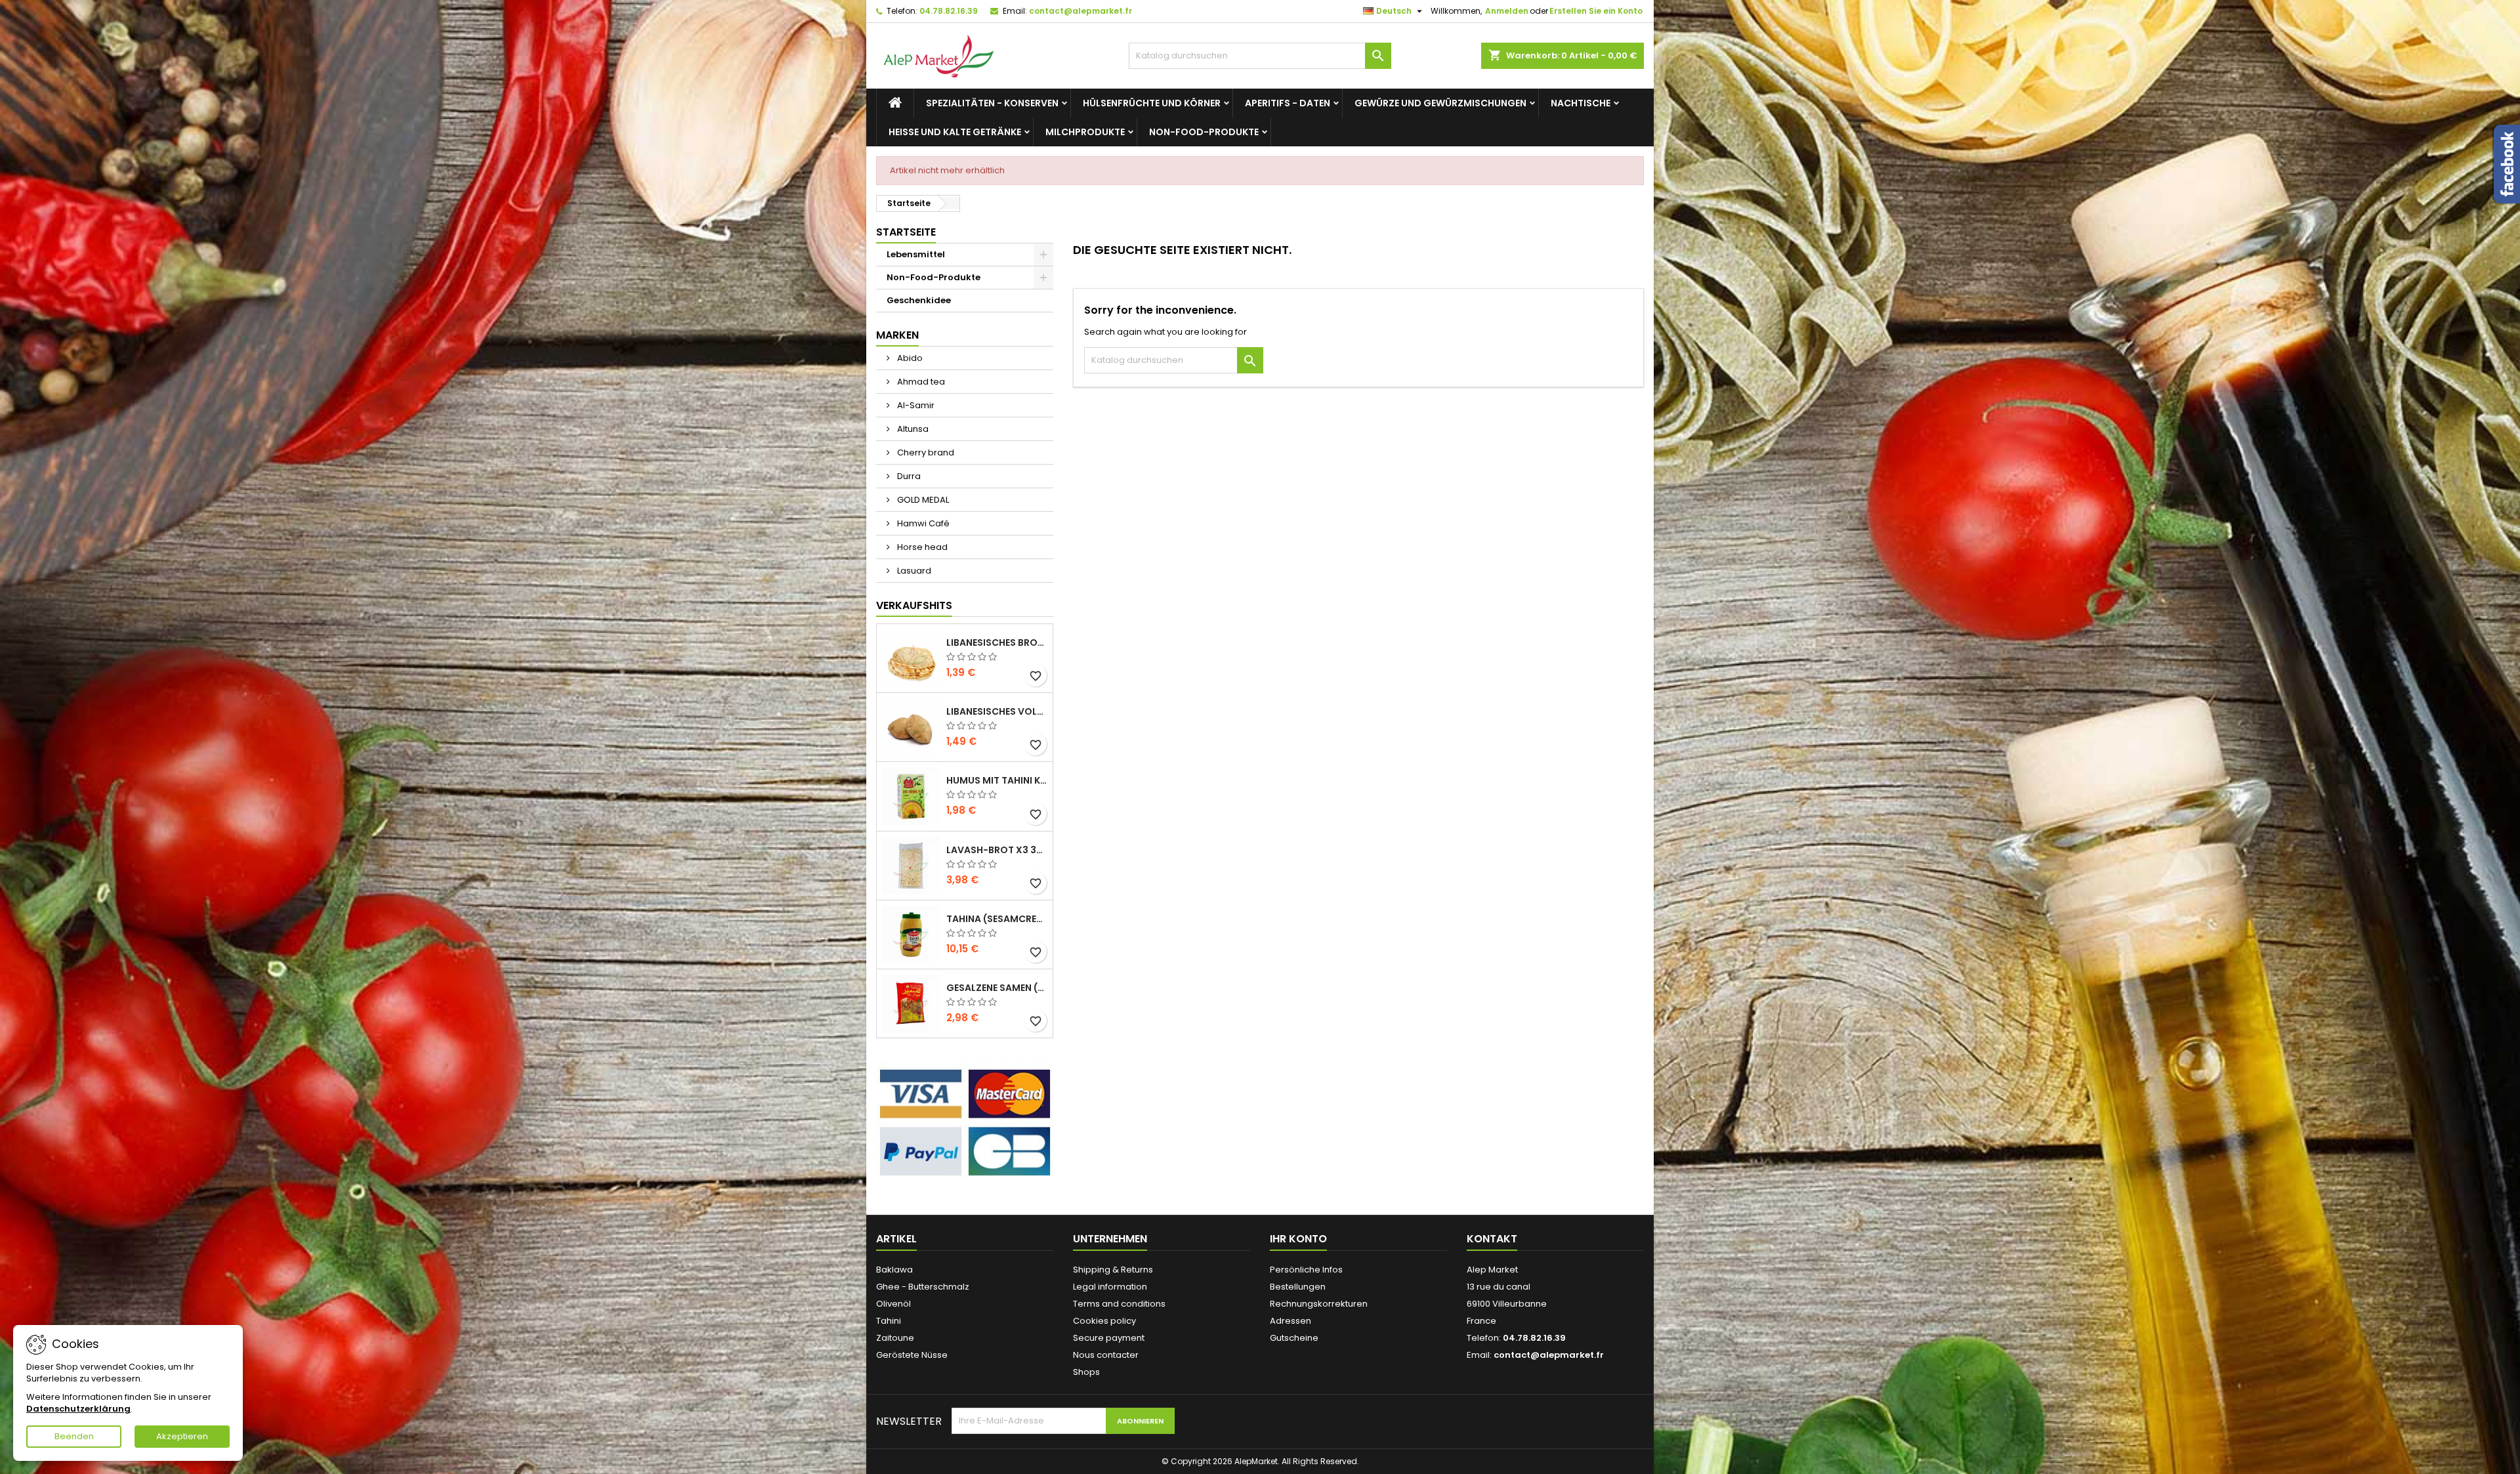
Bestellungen (1298, 1287)
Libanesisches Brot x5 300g (997, 642)
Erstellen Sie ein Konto (1596, 11)
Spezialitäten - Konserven (992, 103)
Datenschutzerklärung (78, 1409)
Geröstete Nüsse (912, 1355)
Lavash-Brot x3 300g (997, 850)
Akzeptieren (182, 1436)
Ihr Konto (1298, 1239)
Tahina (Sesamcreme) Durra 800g (997, 919)
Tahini (889, 1321)
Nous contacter (1106, 1355)
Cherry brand (925, 453)
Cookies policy (1104, 1321)
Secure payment (1109, 1338)
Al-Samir (915, 405)
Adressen (1291, 1321)
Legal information (1110, 1287)
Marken (897, 335)
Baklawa (894, 1270)
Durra (908, 476)
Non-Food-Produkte (1204, 132)
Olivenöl (893, 1304)
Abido (909, 358)
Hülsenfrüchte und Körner (1152, 103)
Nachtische (1581, 103)
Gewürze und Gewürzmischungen (1440, 103)
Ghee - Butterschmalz (923, 1287)
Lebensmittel (916, 254)
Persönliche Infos (1306, 1270)
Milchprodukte (1085, 132)
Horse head (921, 547)
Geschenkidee (919, 300)
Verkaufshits (914, 605)
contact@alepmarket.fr (1081, 11)
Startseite (906, 232)
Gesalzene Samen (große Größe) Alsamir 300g (997, 988)
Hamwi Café (922, 523)
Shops (1086, 1372)
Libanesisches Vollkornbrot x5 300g (997, 711)
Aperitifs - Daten (1288, 103)
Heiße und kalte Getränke (955, 132)
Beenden (74, 1436)
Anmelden (1507, 11)
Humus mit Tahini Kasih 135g (997, 780)
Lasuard (913, 571)
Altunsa (912, 429)
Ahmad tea (920, 382)
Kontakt (1492, 1239)
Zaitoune (895, 1338)
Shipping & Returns (1113, 1270)
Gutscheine (1294, 1338)
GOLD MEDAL (922, 500)
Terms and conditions (1119, 1304)
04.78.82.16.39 (949, 11)
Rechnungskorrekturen (1319, 1304)
